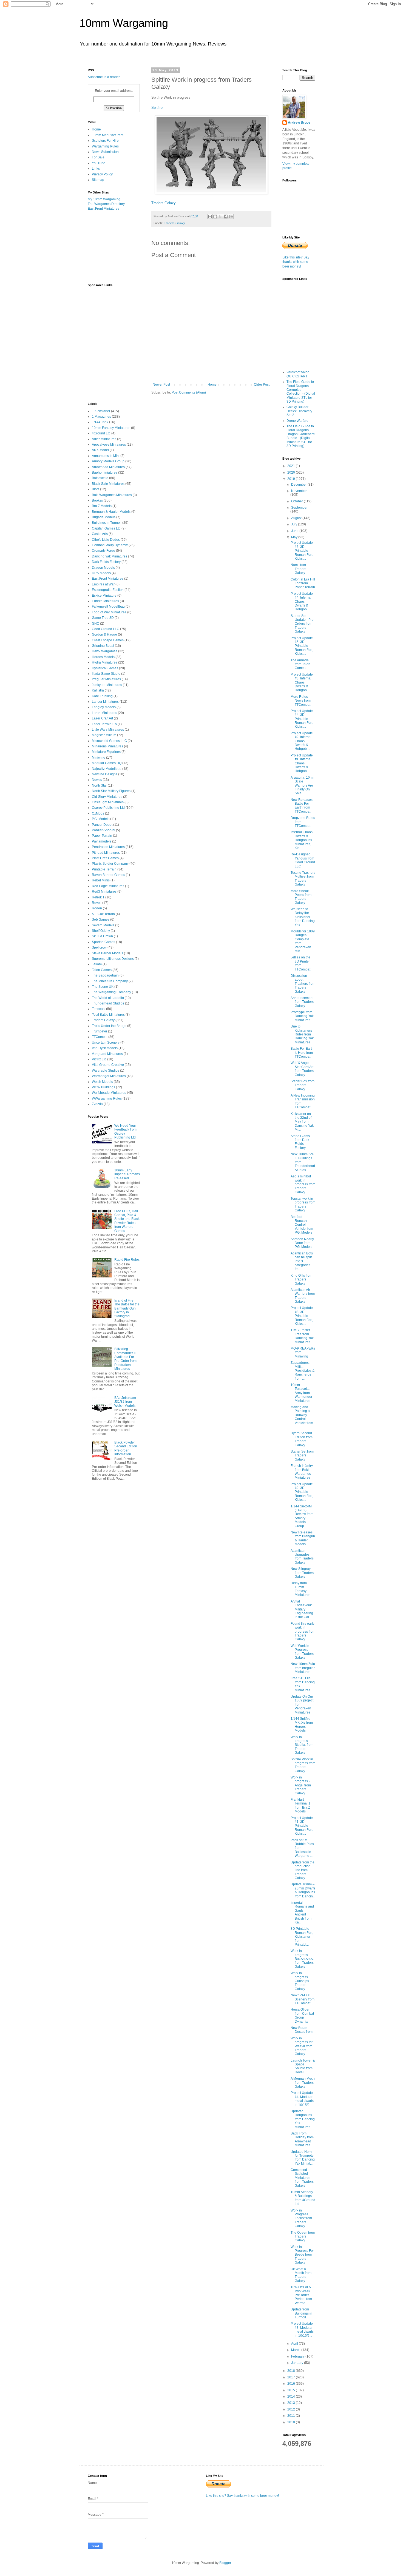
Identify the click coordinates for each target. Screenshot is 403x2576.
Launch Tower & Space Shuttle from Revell (303, 2066)
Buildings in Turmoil (107, 523)
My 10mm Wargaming (104, 199)
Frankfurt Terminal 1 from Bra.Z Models (300, 1805)
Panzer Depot (102, 825)
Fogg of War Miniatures (109, 612)
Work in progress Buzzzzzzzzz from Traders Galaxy (302, 1959)
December (299, 485)
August (297, 518)
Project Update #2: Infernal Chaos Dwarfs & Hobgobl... (302, 741)
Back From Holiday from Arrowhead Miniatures (302, 2139)
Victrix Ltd (99, 1059)
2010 (292, 2422)
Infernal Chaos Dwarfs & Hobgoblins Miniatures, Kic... (302, 840)
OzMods (98, 813)
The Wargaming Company (111, 992)
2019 (292, 479)
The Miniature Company (110, 981)
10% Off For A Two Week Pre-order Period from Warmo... (301, 2295)
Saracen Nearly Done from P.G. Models (302, 1243)
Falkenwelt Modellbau (108, 607)
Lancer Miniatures (105, 702)
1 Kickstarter (101, 411)
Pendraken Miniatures (108, 847)
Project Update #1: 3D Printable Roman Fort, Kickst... (302, 1826)
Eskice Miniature (104, 596)
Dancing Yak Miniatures (110, 556)
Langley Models (104, 707)
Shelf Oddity (101, 931)
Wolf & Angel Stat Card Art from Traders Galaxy (302, 1069)
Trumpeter (100, 1031)
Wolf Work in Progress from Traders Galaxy (302, 1652)
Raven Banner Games (108, 875)
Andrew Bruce (299, 123)
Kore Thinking (102, 696)
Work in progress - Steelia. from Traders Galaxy (302, 1745)
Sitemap (98, 180)
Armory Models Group (108, 461)
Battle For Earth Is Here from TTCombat (302, 1053)
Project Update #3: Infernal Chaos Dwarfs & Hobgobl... (302, 682)
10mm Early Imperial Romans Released (127, 1174)
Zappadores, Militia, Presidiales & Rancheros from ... (303, 1371)
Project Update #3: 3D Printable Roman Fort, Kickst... (302, 1316)
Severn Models (103, 925)
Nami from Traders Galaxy (298, 569)
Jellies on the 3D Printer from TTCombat (300, 963)
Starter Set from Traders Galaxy (302, 1455)
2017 (292, 2377)
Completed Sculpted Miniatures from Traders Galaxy (302, 2178)
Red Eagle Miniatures (108, 886)
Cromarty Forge (103, 551)
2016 (292, 2384)
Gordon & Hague (104, 634)
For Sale (98, 157)
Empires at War (103, 584)
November (299, 491)
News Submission (105, 152)
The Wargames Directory (106, 204)
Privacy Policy (102, 174)
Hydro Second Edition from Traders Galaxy (302, 1439)
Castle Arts (100, 534)
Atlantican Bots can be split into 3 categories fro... (302, 1261)
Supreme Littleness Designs (113, 959)
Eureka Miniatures (105, 601)
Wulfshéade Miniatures (109, 1093)
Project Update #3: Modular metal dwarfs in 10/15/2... (302, 2329)
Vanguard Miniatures (107, 1054)
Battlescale (100, 478)
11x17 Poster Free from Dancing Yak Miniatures (302, 1336)
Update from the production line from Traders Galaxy (303, 1870)
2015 (292, 2390)
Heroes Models (103, 657)
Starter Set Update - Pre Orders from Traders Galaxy (302, 624)
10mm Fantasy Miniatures (111, 428)
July (295, 524)
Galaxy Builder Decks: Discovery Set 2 (299, 411)
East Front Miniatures (103, 209)
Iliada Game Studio (106, 674)
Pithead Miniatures (106, 853)
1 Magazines (101, 417)
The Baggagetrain (105, 975)
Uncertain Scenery (106, 1043)
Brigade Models (104, 517)
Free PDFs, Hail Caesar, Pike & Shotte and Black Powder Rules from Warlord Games (127, 1221)
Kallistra (98, 690)
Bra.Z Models (102, 506)
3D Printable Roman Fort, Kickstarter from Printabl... (302, 1937)
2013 (292, 2403)
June (295, 531)
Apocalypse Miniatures (109, 445)
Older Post (262, 385)
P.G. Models (101, 819)
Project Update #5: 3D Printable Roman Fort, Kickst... (302, 646)
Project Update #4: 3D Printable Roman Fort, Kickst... (302, 719)
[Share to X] (220, 217)
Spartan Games (103, 942)
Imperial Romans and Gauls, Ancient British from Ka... (302, 1912)
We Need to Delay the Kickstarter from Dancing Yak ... (303, 917)
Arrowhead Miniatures (108, 467)
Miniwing (99, 758)
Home (212, 385)
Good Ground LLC (106, 629)
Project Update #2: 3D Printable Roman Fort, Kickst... (302, 1492)
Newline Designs (105, 774)
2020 (292, 472)
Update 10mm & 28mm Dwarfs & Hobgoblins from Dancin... (303, 1890)
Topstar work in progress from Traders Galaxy (303, 1204)
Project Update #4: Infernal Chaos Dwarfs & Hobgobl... (302, 602)
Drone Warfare (297, 421)
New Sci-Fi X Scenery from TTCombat (303, 1999)
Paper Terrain (102, 836)
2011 (292, 2416)
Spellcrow (99, 947)
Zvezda (97, 1104)
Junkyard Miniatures (107, 685)
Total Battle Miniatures (108, 1015)
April (295, 2344)
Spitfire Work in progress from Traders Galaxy (303, 1765)
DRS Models (101, 573)
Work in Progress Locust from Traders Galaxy (301, 2218)
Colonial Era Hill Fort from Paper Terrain (303, 583)
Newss (97, 780)
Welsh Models (102, 1082)
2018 (292, 2371)
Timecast (99, 1009)
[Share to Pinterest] (231, 217)
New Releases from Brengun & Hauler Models (303, 1538)
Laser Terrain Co (104, 724)
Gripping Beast (103, 646)
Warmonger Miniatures (109, 1076)
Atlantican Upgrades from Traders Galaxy (302, 1557)
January (298, 2363)
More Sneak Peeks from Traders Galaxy (301, 897)
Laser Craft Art (102, 718)
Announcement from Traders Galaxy (302, 1002)
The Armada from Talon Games (300, 664)
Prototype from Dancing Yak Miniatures (302, 1016)
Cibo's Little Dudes (106, 540)
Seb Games (101, 920)
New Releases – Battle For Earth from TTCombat (303, 806)
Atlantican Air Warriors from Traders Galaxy (303, 1296)
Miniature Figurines (106, 752)
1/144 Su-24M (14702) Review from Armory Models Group (302, 1516)
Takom (97, 964)
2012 (292, 2409)
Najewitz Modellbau (107, 769)
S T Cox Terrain (103, 914)
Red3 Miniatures (104, 892)
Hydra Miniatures (105, 662)
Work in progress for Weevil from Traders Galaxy (302, 2046)
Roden (97, 908)
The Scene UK (103, 987)
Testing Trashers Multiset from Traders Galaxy (303, 879)
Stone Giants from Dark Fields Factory (300, 1142)
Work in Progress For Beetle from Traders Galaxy (302, 2255)
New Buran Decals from (302, 2030)
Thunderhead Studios (108, 1003)
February (298, 2356)
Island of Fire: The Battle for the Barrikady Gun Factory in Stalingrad (127, 1308)
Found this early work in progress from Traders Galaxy (303, 1632)
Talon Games (102, 970)
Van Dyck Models (105, 1048)
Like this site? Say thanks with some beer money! (296, 262)
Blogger (225, 2563)
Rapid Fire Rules (127, 1260)
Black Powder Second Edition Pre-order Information (126, 1448)
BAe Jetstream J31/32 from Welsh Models (125, 1402)
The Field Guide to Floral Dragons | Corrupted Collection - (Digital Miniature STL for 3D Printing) (301, 392)
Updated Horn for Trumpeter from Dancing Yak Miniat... (303, 2158)
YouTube (99, 163)
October (297, 501)
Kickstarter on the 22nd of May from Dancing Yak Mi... (302, 1122)
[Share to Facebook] (226, 217)
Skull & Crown (102, 936)
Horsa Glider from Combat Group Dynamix (302, 2015)
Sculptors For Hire (105, 141)
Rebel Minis (101, 880)
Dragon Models (103, 568)
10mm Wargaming (124, 23)
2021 (292, 466)
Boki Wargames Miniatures (112, 495)
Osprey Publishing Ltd (108, 808)
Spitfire (157, 108)
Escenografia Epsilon (108, 590)
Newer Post (161, 385)
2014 (292, 2396)
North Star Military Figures (111, 791)
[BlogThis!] (215, 217)
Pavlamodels (102, 841)
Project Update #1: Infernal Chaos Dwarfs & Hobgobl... (302, 763)
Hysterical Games (105, 668)
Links (96, 169)
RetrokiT (98, 897)
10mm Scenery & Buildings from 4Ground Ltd (303, 2198)
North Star (99, 785)
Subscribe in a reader (104, 77)
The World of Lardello (108, 998)
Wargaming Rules (105, 146)
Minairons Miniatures (107, 746)
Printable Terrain (104, 869)
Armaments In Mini (106, 456)
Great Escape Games (108, 640)
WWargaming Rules (107, 1098)
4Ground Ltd (101, 433)
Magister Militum (104, 735)
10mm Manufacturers (108, 135)
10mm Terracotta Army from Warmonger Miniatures (301, 1393)
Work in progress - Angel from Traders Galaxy (301, 1785)
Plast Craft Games (105, 858)
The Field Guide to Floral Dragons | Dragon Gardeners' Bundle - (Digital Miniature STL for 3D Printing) (301, 436)
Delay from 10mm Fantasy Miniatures (300, 1589)
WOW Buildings (103, 1087)
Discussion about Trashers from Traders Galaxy (303, 984)
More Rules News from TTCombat (301, 701)
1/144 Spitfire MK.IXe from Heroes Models (302, 1725)
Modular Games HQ (107, 763)
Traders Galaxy (164, 203)
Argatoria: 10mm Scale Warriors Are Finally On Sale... (303, 785)
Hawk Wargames (105, 651)
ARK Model (100, 450)
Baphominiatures (105, 472)
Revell (97, 903)
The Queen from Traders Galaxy (303, 2237)
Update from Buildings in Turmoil (301, 2313)
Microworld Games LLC (109, 741)
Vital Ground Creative (108, 1065)
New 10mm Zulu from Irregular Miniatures (303, 1668)
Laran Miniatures (104, 713)
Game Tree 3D (103, 618)
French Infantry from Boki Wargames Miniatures (302, 1472)
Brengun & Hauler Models (111, 512)
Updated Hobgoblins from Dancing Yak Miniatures (303, 2119)
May (295, 537)
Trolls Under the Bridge (109, 1026)
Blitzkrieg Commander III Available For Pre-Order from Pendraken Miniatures (125, 1359)
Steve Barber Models (107, 953)
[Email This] (210, 217)
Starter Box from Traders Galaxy (303, 1085)
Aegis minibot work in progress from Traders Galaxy (303, 1184)
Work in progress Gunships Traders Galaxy (300, 1981)
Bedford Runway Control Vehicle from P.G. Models (302, 1225)
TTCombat (100, 1037)
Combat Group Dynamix (110, 545)
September (299, 508)
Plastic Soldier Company (110, 864)
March (296, 2350)
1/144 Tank (100, 422)
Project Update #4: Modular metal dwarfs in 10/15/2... (302, 2099)
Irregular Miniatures (106, 679)
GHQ (96, 624)
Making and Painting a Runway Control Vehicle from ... (302, 1417)
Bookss (97, 500)
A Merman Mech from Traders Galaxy (303, 2083)
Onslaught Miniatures (108, 802)
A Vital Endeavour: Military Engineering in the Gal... (302, 1609)
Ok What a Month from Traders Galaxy (301, 2275)
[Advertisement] (115, 247)
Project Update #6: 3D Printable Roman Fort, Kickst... (302, 551)
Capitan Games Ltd (106, 528)
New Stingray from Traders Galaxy (302, 1573)
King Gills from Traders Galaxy (301, 1280)
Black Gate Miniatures (108, 484)
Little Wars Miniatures (108, 730)
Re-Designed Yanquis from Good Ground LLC (303, 860)
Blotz (96, 489)
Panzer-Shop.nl (103, 830)
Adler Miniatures (104, 439)
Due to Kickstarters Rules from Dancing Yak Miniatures (302, 1034)
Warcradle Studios (106, 1071)
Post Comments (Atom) (189, 392)
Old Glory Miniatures (107, 797)
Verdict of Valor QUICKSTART (298, 374)
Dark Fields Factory (106, 562)
